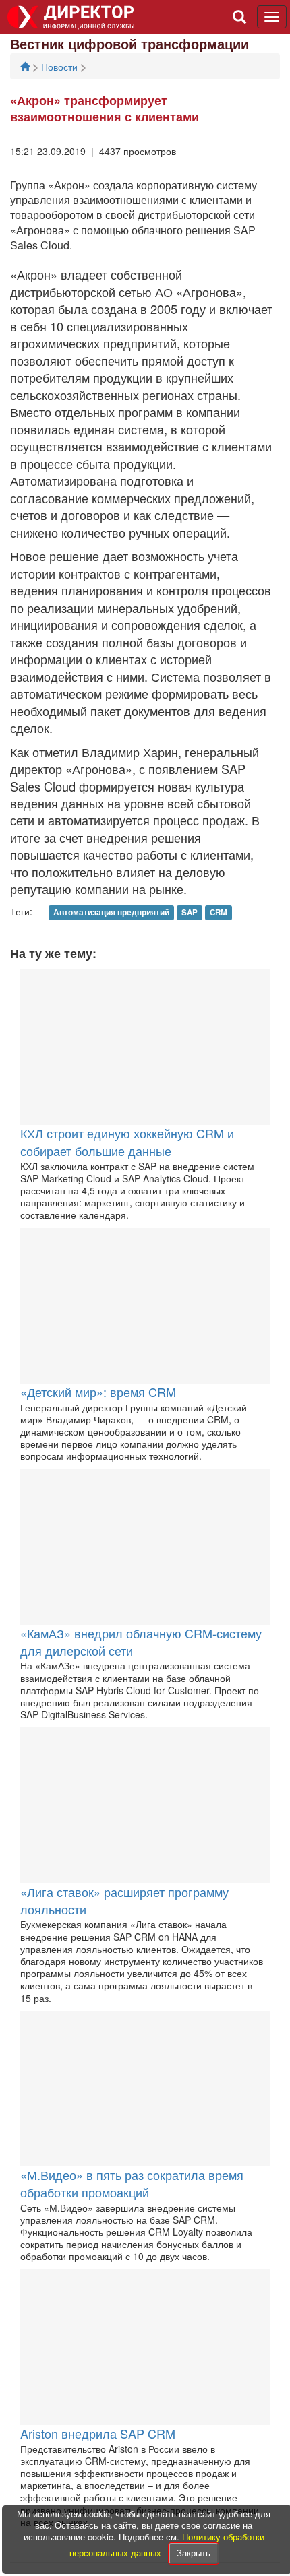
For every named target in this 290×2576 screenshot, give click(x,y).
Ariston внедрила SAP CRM (98, 2433)
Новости (61, 67)
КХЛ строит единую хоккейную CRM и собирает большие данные (127, 1142)
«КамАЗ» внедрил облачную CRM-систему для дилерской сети (141, 1642)
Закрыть (194, 2553)
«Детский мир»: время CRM (98, 1392)
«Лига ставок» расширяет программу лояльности (124, 1900)
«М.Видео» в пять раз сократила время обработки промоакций (132, 2183)
